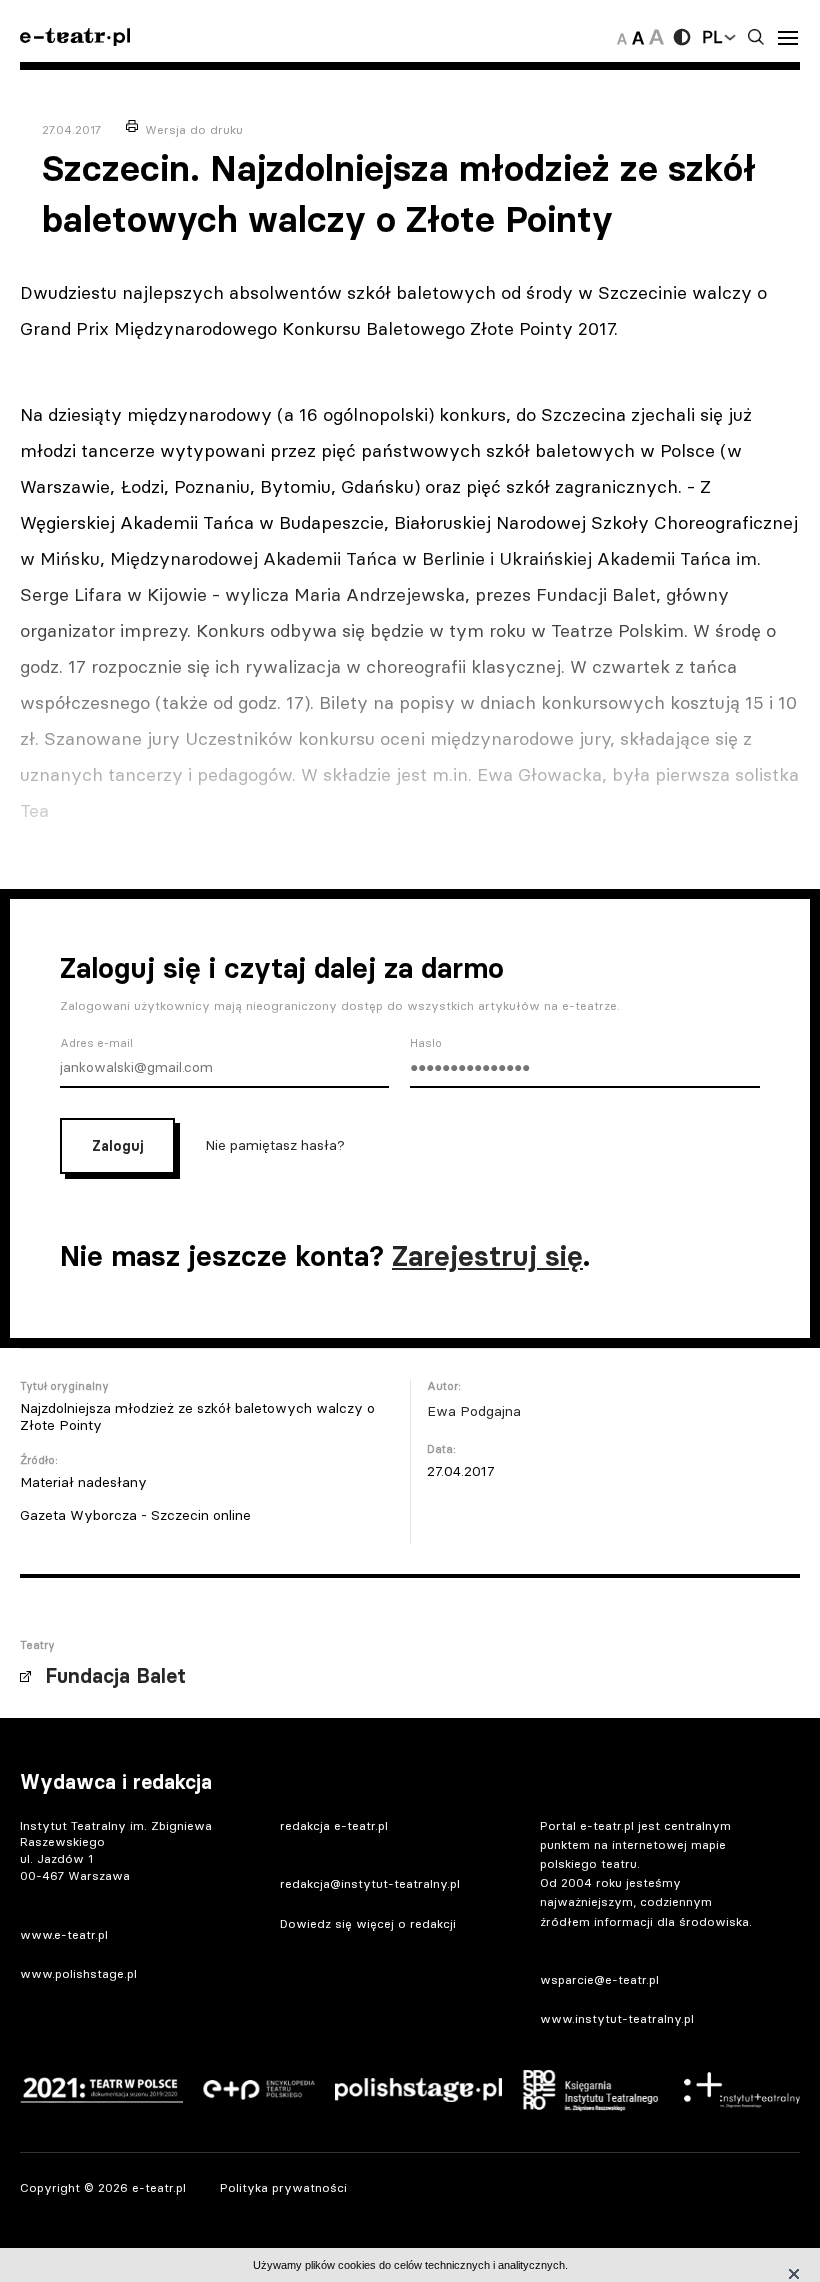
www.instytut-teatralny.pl (617, 2018)
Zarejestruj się (487, 1256)
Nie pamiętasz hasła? (275, 1144)
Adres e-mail (96, 1043)
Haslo (426, 1043)
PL (712, 37)
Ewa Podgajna (474, 1411)
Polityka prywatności (283, 2187)
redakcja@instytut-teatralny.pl (370, 1883)
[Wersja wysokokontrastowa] (682, 37)
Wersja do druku (194, 129)
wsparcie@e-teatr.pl (599, 1979)
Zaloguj (117, 1146)
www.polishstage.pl (78, 1973)
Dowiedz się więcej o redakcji (368, 1923)
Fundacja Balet (115, 1676)
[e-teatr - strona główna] (75, 37)
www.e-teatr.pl (64, 1934)
